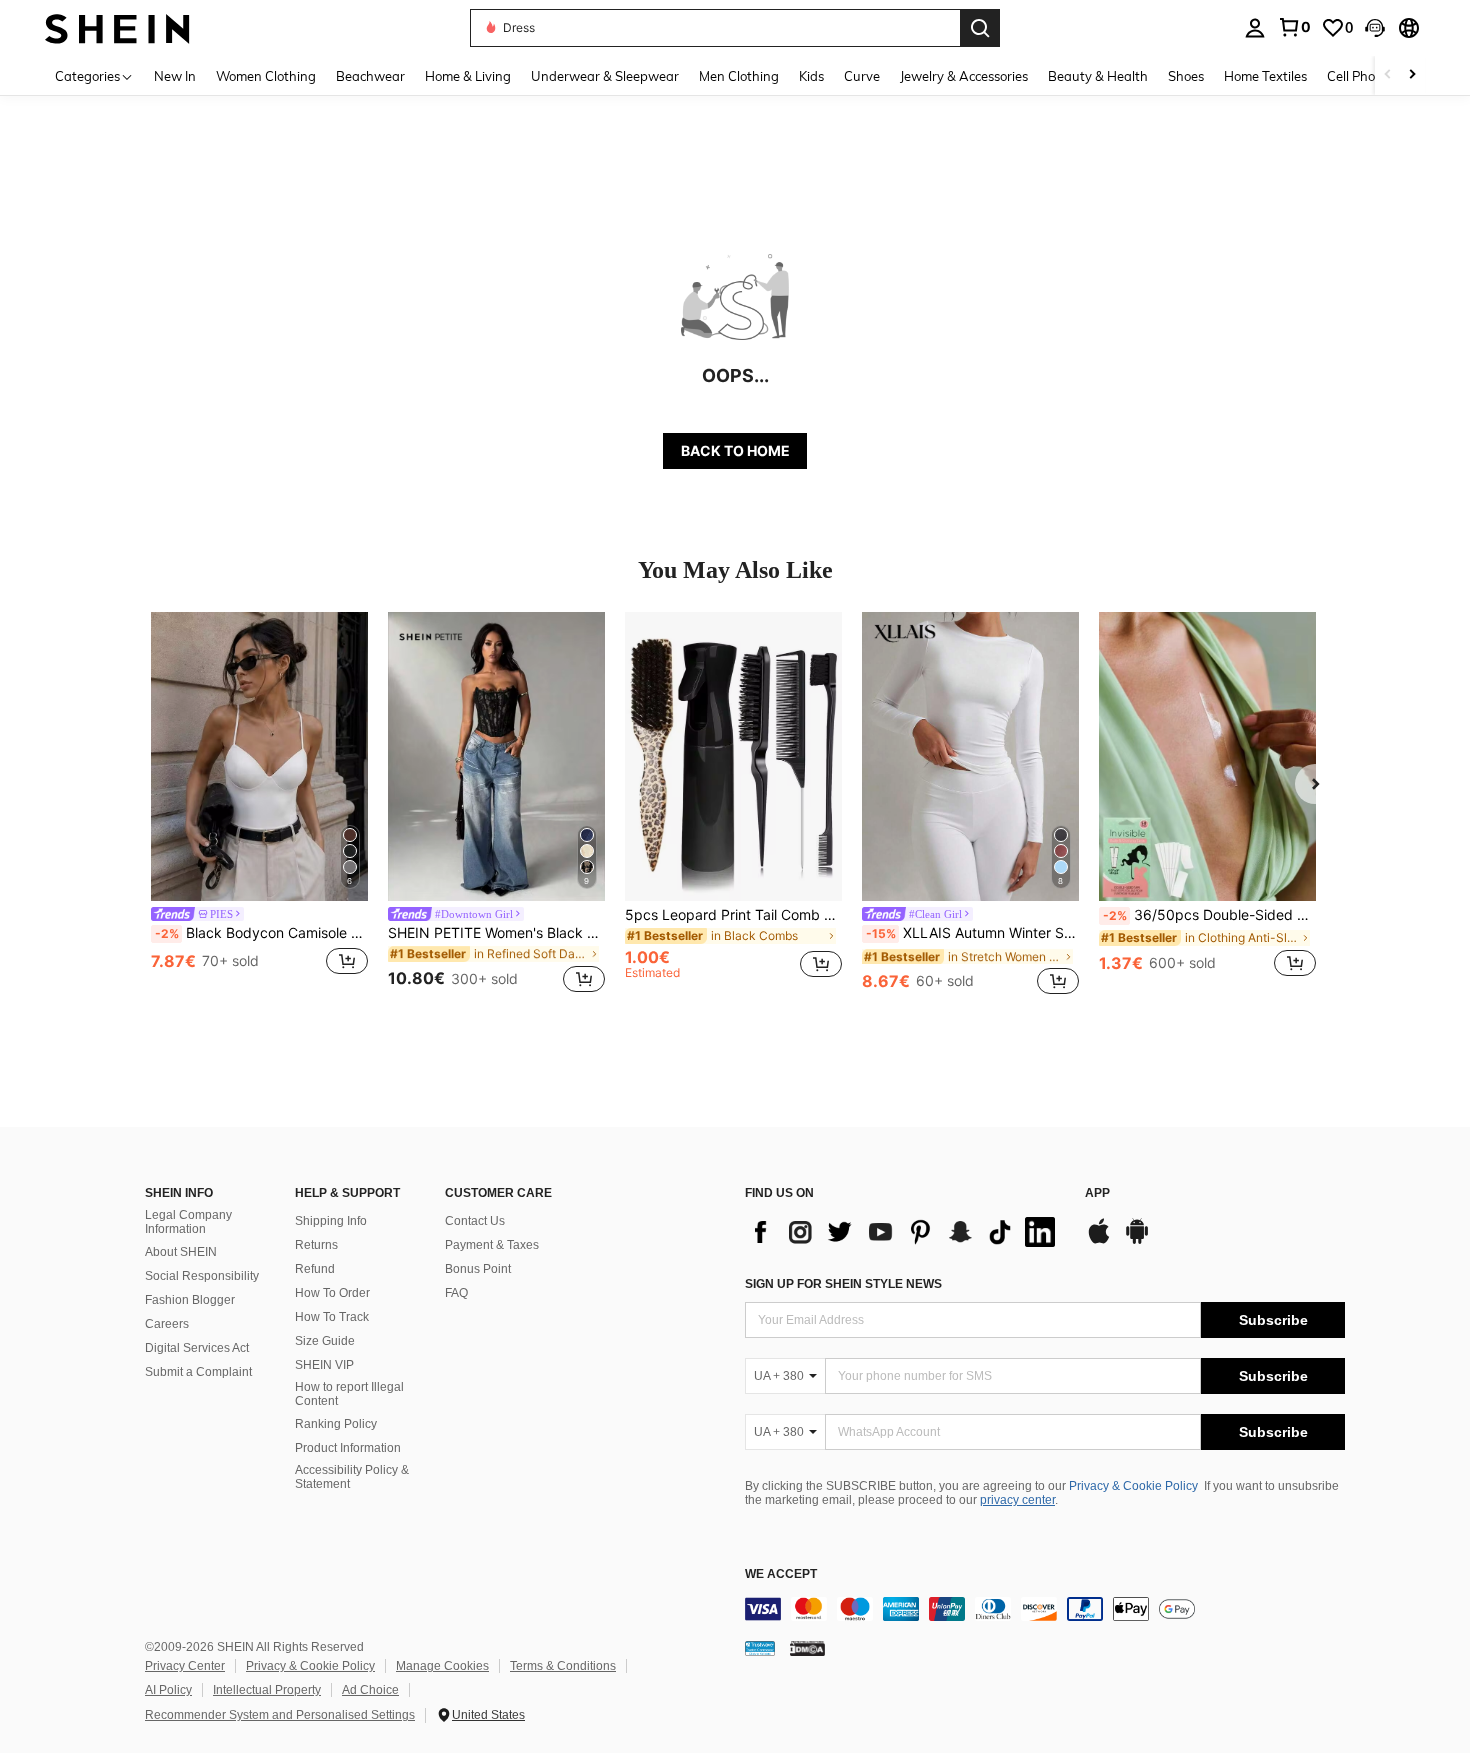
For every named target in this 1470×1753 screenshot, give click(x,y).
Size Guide (325, 1341)
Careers (167, 1324)
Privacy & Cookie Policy (1133, 1486)
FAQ (456, 1293)
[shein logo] (117, 27)
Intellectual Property (267, 1690)
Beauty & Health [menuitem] (1098, 76)
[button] (1375, 28)
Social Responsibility (202, 1276)
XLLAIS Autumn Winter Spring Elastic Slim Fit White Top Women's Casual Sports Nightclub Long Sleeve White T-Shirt (972, 933)
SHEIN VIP (324, 1365)
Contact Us (475, 1221)
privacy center (1017, 1500)
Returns (316, 1245)
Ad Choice (370, 1690)
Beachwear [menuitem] (370, 76)
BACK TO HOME (735, 450)
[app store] (1099, 1241)
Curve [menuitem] (862, 76)
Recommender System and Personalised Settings (280, 1715)
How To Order (332, 1293)
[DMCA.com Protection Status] (807, 1647)
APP (1097, 1193)
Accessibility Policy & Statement (352, 1477)
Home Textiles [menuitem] (1265, 76)
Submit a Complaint (198, 1372)
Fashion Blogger (190, 1300)
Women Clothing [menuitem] (266, 76)
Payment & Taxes (492, 1245)
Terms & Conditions (563, 1666)
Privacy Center (185, 1666)
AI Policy (168, 1690)
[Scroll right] (1412, 75)
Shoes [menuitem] (1186, 76)
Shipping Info (331, 1221)
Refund (315, 1269)
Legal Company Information (188, 1222)
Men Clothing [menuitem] (739, 76)
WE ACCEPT (781, 1574)
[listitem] (259, 805)
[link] (1294, 27)
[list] (905, 1232)
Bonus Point (478, 1269)
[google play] (1137, 1241)
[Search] (980, 28)
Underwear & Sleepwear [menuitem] (605, 76)
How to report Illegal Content (349, 1394)
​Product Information (348, 1448)
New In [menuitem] (175, 76)
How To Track (332, 1317)
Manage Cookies (442, 1666)
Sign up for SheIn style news (843, 1284)
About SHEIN (181, 1252)
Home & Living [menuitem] (468, 76)
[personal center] (1255, 28)
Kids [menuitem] (811, 76)
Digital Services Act (197, 1348)
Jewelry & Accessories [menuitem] (964, 76)
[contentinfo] (1045, 1609)
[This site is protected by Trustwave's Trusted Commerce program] (760, 1647)
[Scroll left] (1388, 75)
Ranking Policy (336, 1424)
